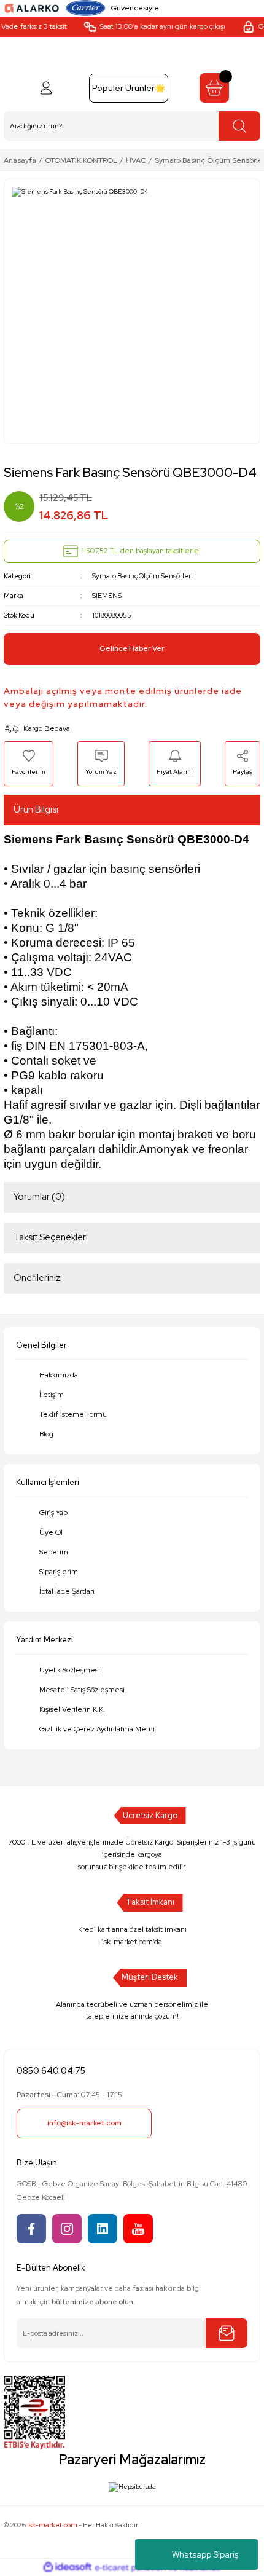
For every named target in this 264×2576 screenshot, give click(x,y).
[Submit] (227, 2333)
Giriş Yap (53, 1513)
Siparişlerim (59, 1572)
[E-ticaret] (130, 2568)
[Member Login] (46, 88)
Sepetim (54, 1552)
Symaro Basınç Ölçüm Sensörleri (142, 576)
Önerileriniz (37, 1278)
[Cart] (214, 88)
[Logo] (32, 8)
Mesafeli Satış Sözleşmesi (82, 1690)
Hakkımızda (59, 1375)
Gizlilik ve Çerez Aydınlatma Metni (97, 1729)
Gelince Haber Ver (132, 648)
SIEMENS (107, 596)
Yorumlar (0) (39, 1197)
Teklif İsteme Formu (73, 1414)
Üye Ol (51, 1532)
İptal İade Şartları (67, 1591)
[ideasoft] (68, 2567)
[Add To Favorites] (29, 763)
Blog (46, 1434)
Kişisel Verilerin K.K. (72, 1709)
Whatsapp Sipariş (205, 2554)
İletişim (52, 1395)
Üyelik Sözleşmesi (70, 1670)
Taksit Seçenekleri (51, 1237)
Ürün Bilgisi (36, 809)
